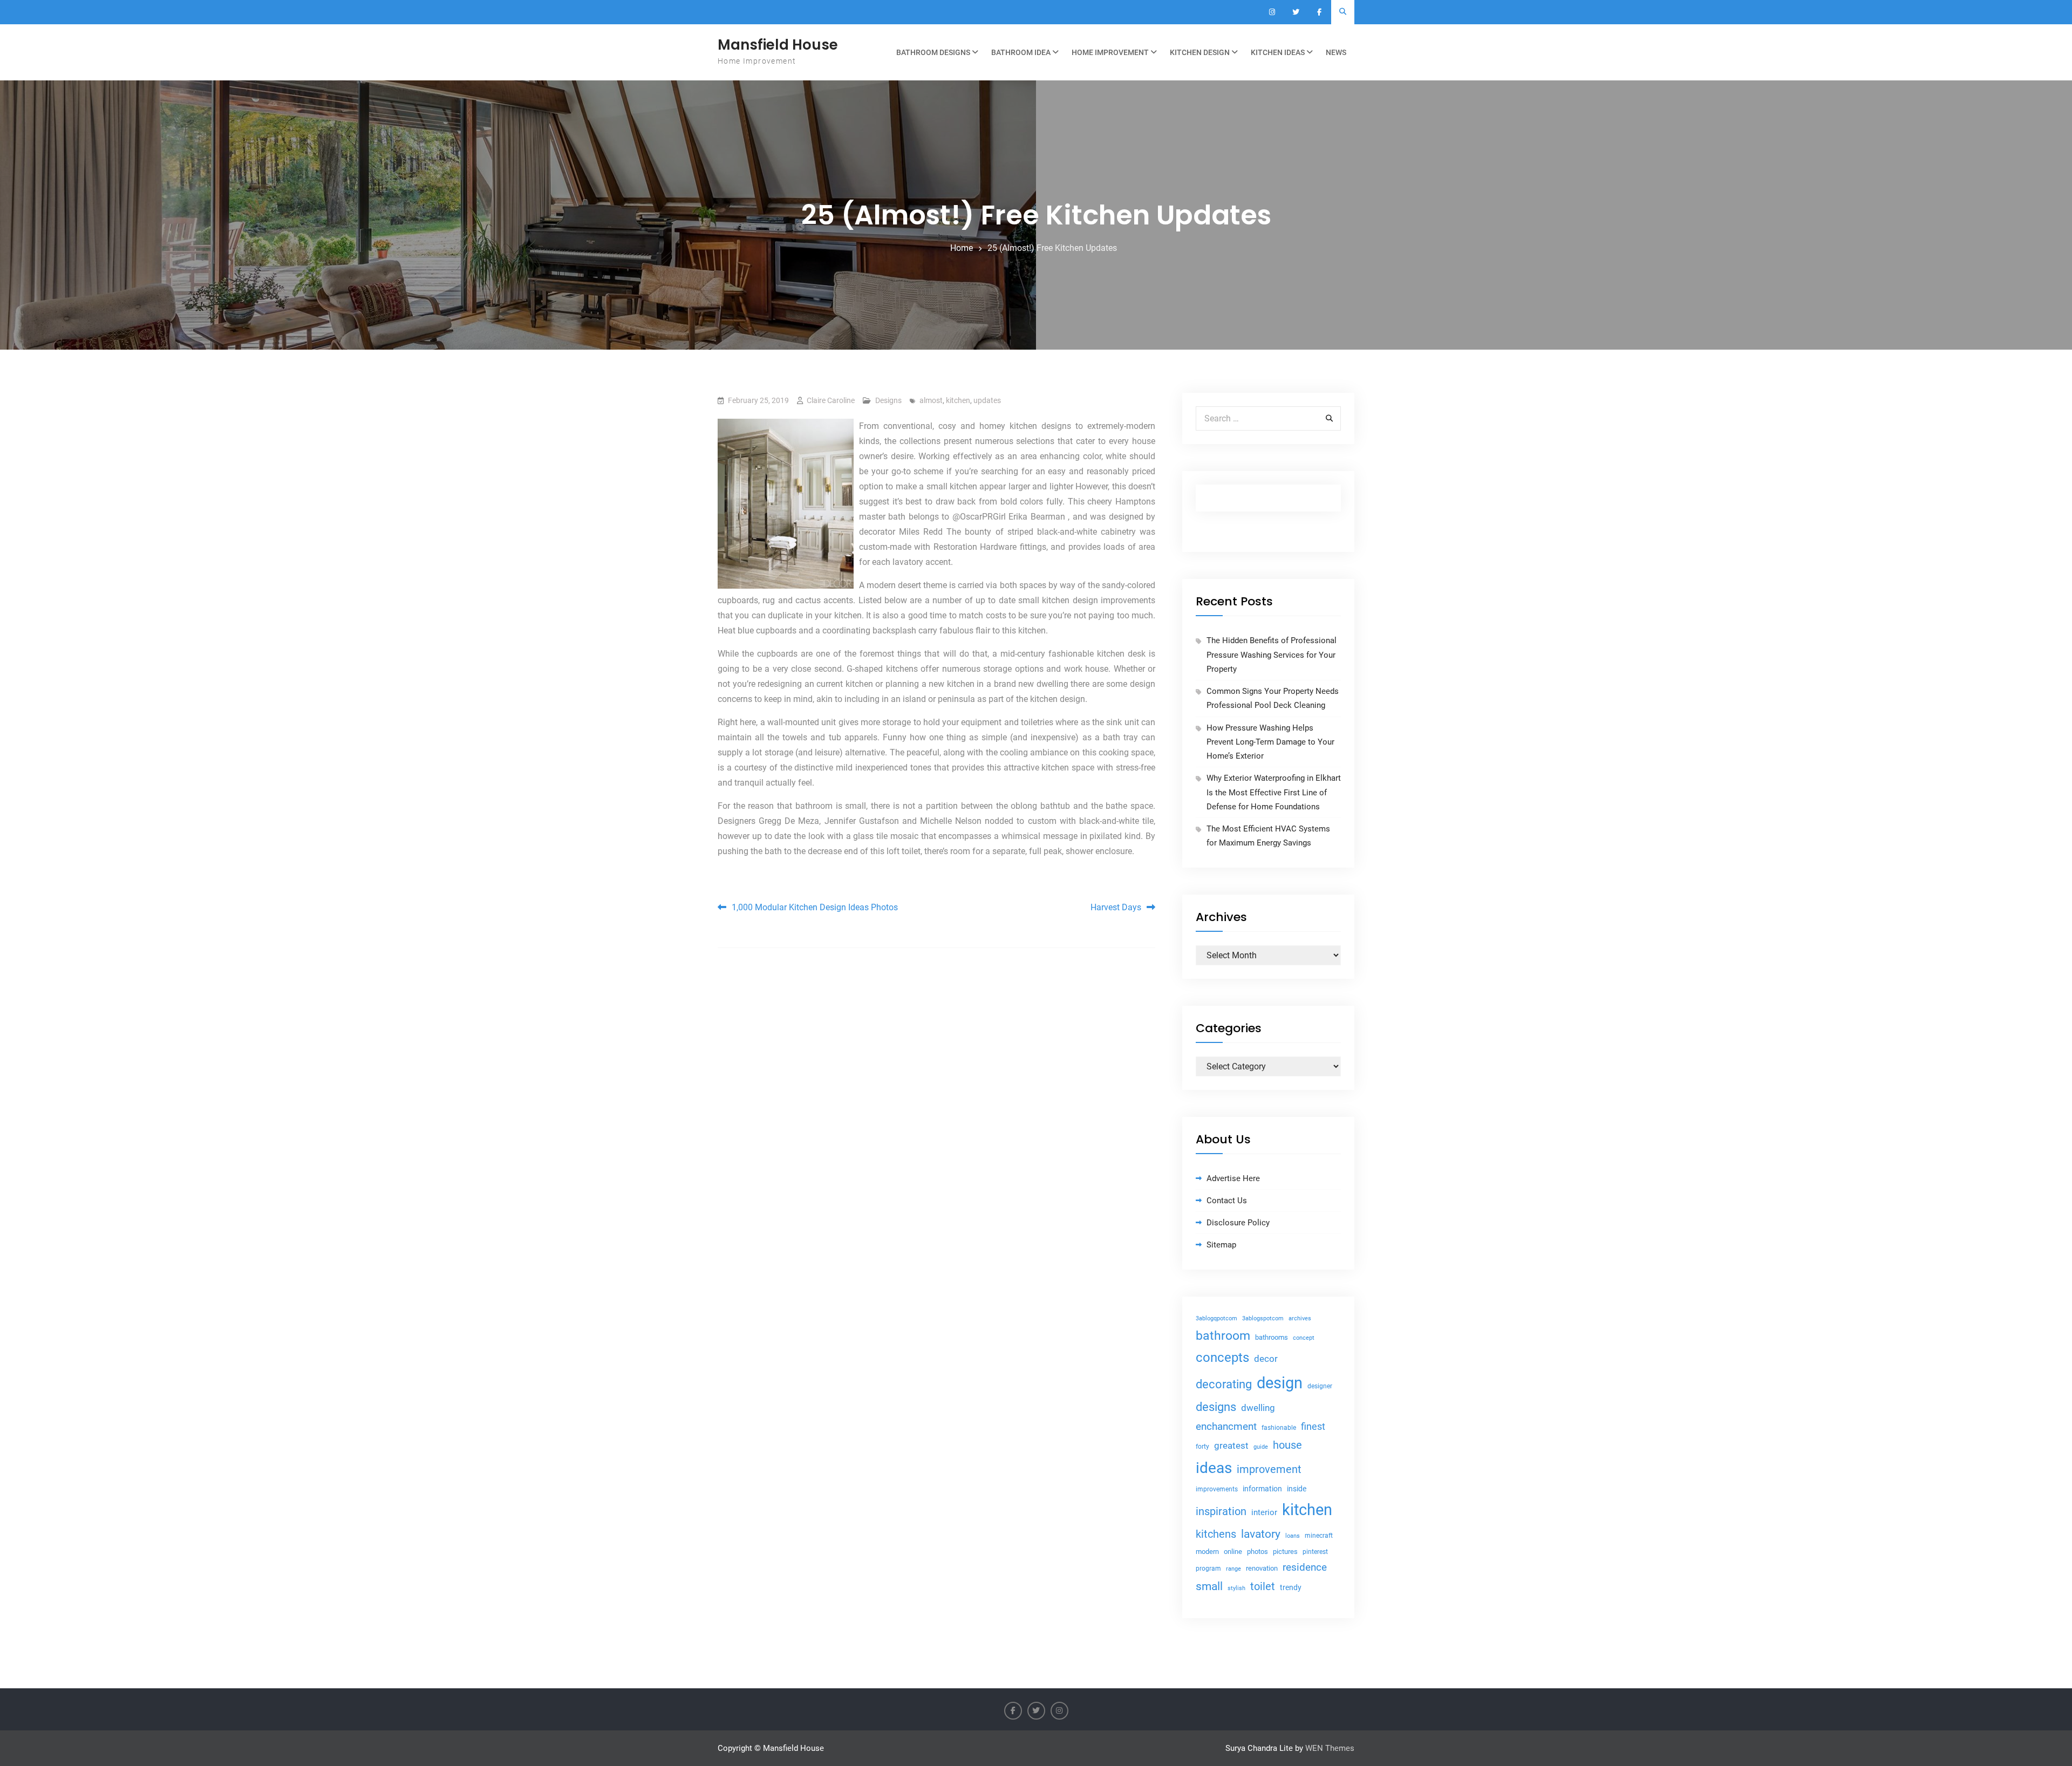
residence (1305, 1567)
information (1262, 1489)
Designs (888, 400)
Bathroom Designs (933, 52)
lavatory (1261, 1534)
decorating (1224, 1384)
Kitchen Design (1200, 52)
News (1336, 52)
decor (1266, 1359)
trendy (1291, 1587)
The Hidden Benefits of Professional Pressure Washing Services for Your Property (1272, 655)
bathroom (1223, 1336)
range (1233, 1569)
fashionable (1279, 1428)
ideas (1214, 1468)
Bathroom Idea (1021, 52)
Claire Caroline (831, 400)
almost (931, 400)
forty (1202, 1447)
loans (1293, 1536)
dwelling (1258, 1408)
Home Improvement (1110, 52)
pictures (1285, 1552)
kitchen (958, 400)
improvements (1217, 1489)
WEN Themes (1330, 1748)
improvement (1269, 1470)
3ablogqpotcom (1216, 1318)
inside (1297, 1489)
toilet (1263, 1586)
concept (1304, 1338)
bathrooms (1272, 1337)
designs (1216, 1407)
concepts (1222, 1357)
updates (987, 400)
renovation (1262, 1568)
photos (1257, 1552)
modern (1207, 1552)
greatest (1231, 1445)
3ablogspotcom (1263, 1318)
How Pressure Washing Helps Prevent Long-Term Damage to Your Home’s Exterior (1270, 742)
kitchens (1216, 1534)
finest (1313, 1427)
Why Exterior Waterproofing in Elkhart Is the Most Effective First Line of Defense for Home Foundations (1274, 792)
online (1233, 1552)
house (1287, 1445)
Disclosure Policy (1238, 1223)
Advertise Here (1233, 1178)
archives (1300, 1318)
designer (1320, 1386)
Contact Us (1227, 1201)
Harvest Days (1116, 907)
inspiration (1221, 1512)
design (1280, 1383)
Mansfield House (778, 45)
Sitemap (1221, 1245)
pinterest (1315, 1552)
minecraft (1319, 1536)
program (1208, 1569)
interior (1264, 1513)
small (1209, 1586)
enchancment (1226, 1426)
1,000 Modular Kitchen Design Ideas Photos (815, 907)
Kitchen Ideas (1278, 52)
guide (1261, 1447)
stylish (1236, 1588)
